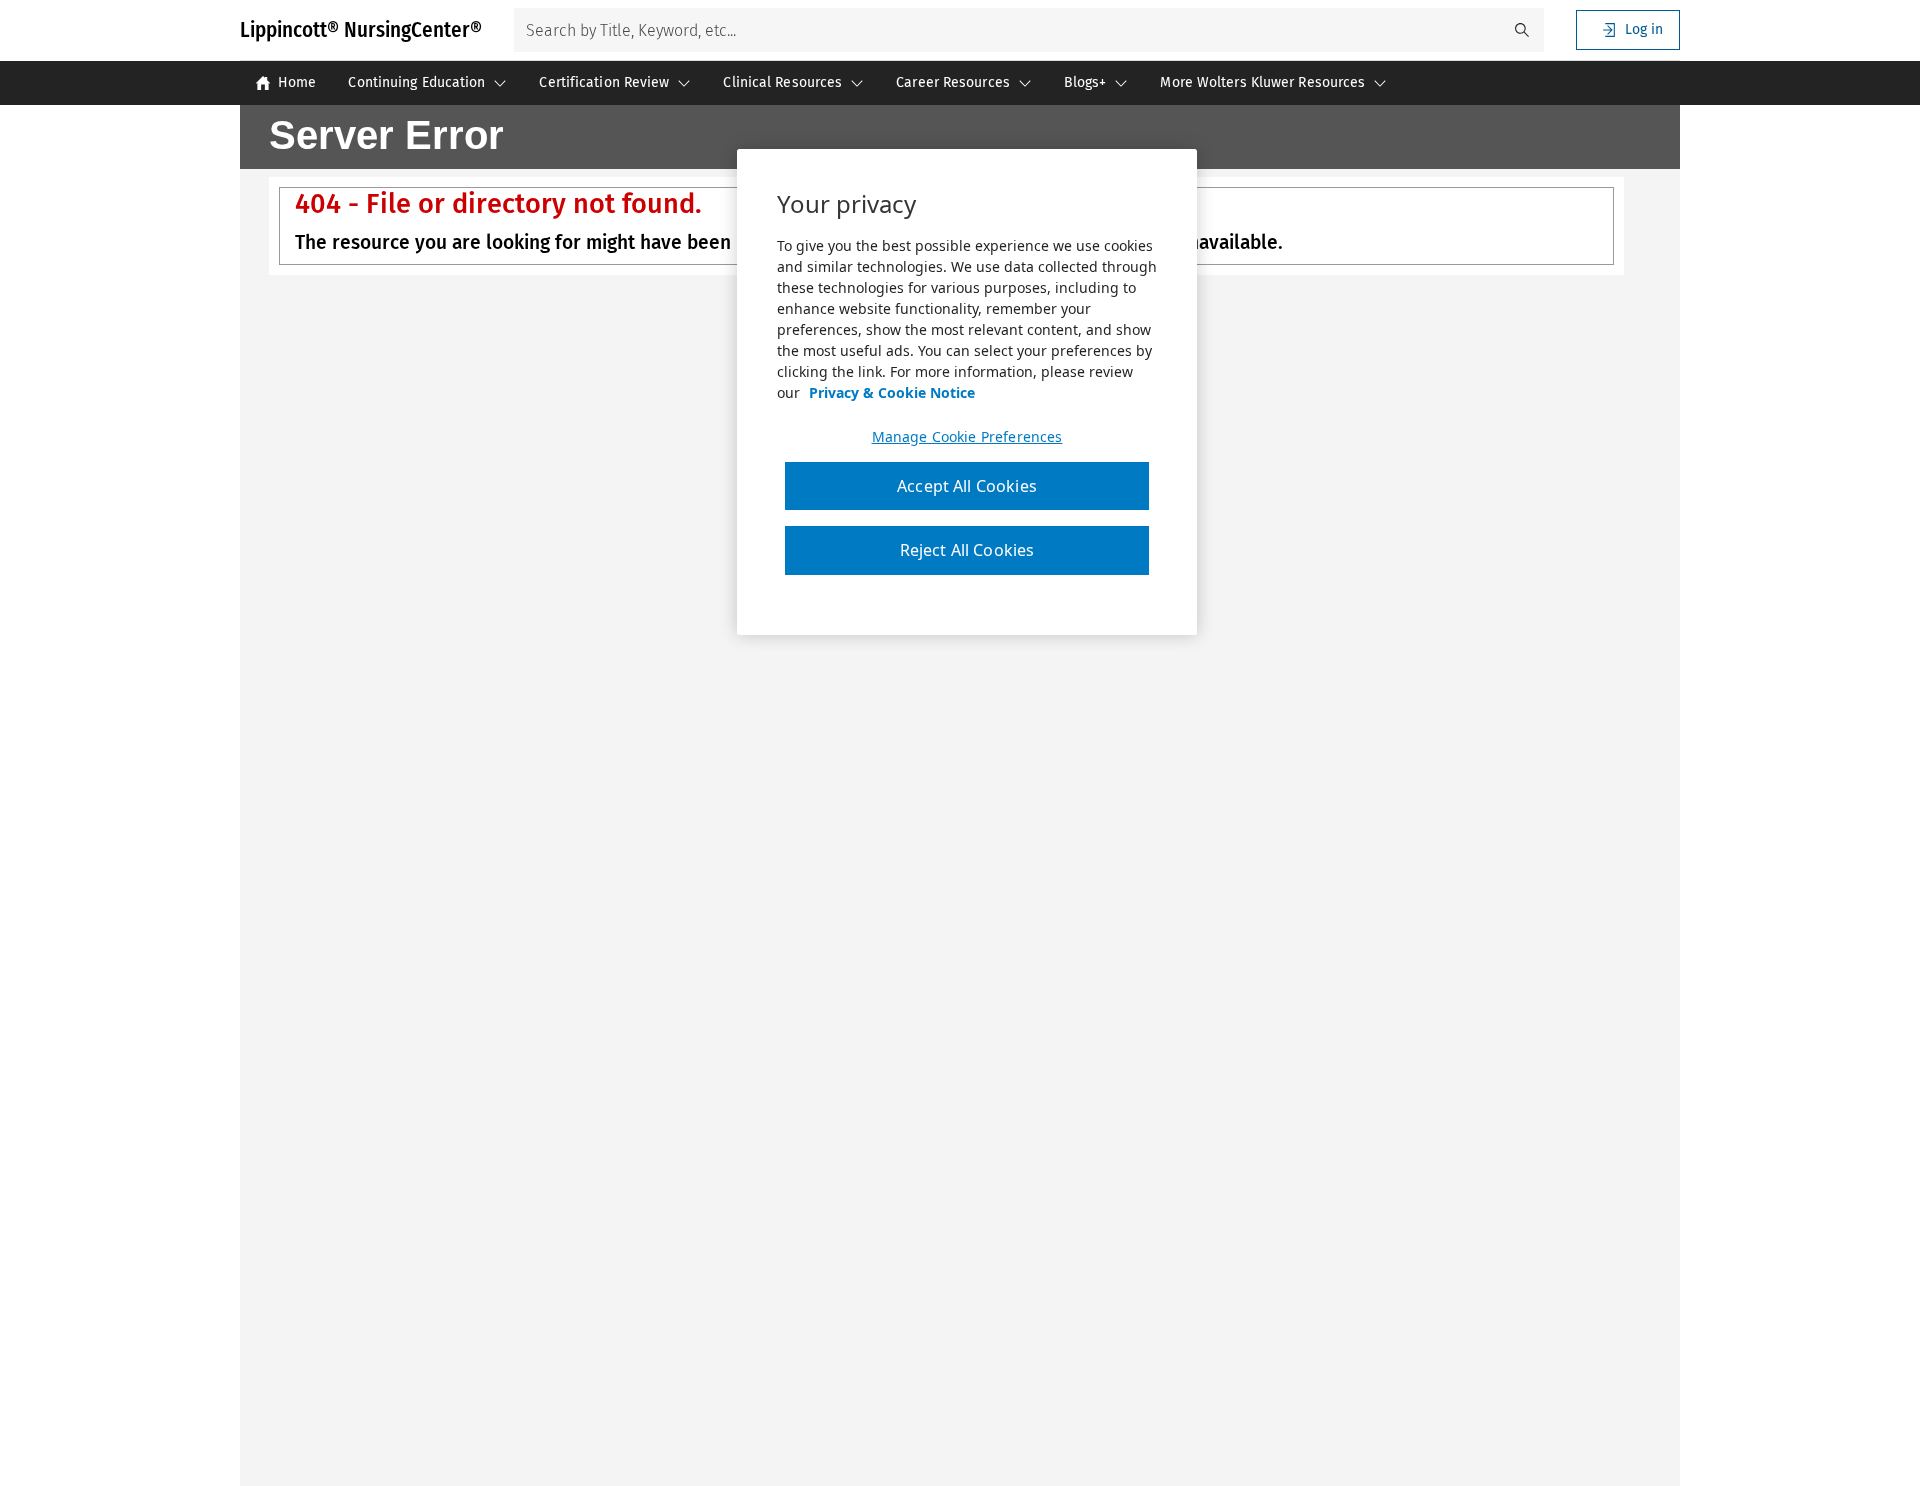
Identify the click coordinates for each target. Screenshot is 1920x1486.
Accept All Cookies (967, 486)
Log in (1644, 29)
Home (297, 82)
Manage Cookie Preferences (967, 437)
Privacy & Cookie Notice (892, 392)
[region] (967, 392)
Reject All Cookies (967, 550)
